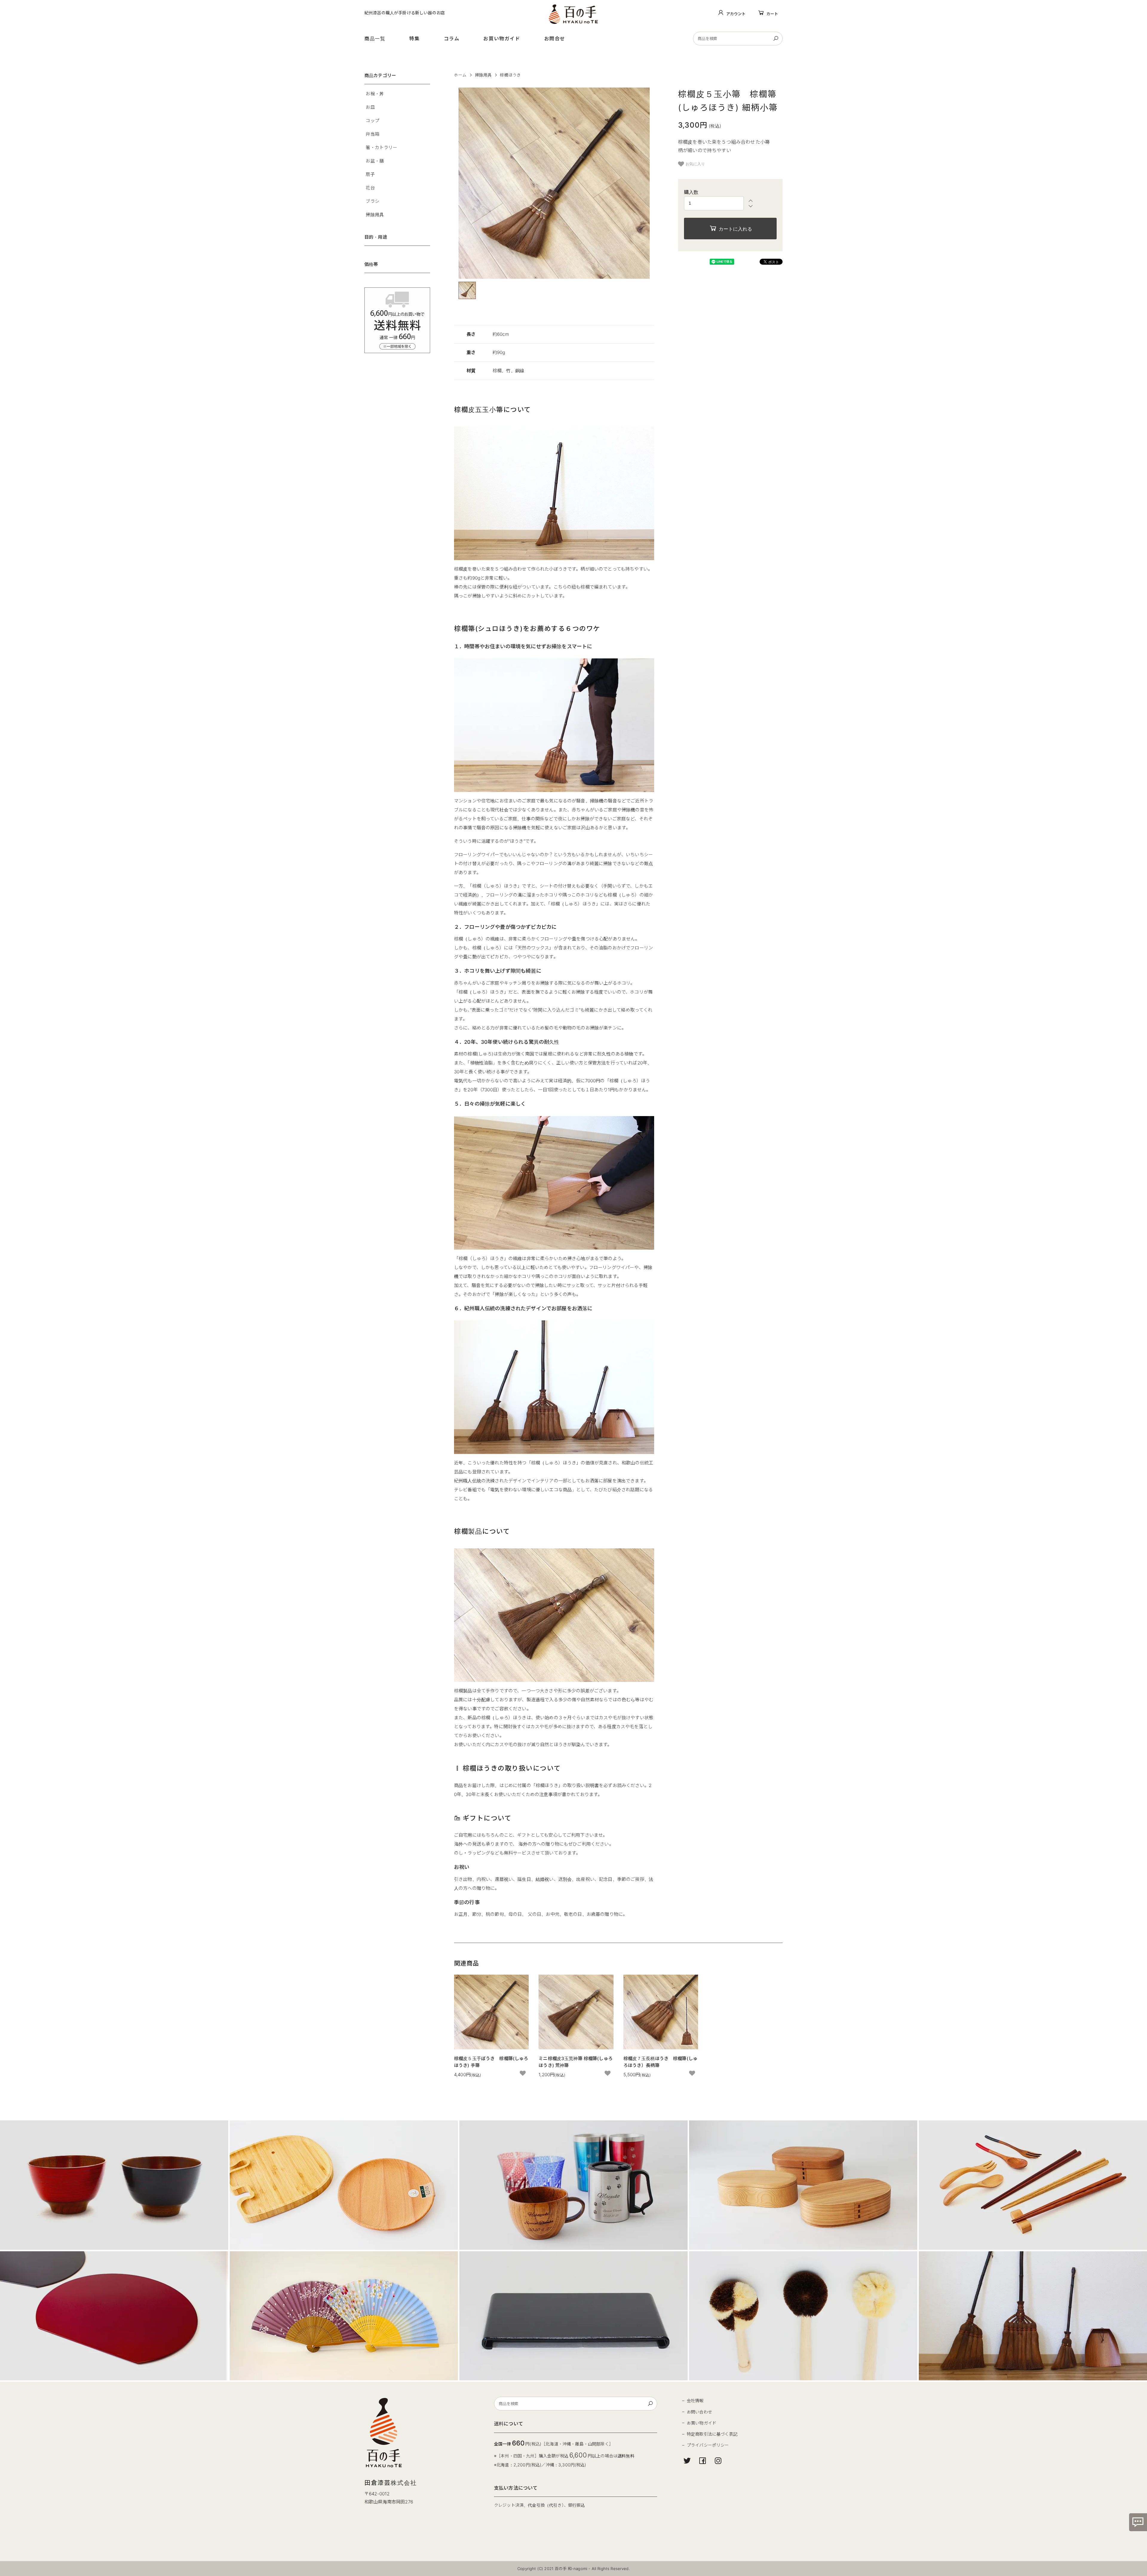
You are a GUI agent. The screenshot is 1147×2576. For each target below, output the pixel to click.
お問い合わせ (699, 2412)
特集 (414, 39)
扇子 (370, 174)
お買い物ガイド (502, 39)
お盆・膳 (375, 161)
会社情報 (695, 2400)
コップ (372, 121)
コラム (452, 39)
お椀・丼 (375, 94)
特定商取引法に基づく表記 (712, 2434)
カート (772, 14)
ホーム (460, 75)
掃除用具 (483, 75)
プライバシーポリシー (708, 2445)
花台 (370, 188)
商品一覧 (375, 39)
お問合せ (555, 39)
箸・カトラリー (381, 147)
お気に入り (695, 164)
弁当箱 (372, 134)
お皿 (370, 107)
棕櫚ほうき (510, 75)
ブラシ (372, 201)
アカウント (736, 14)
